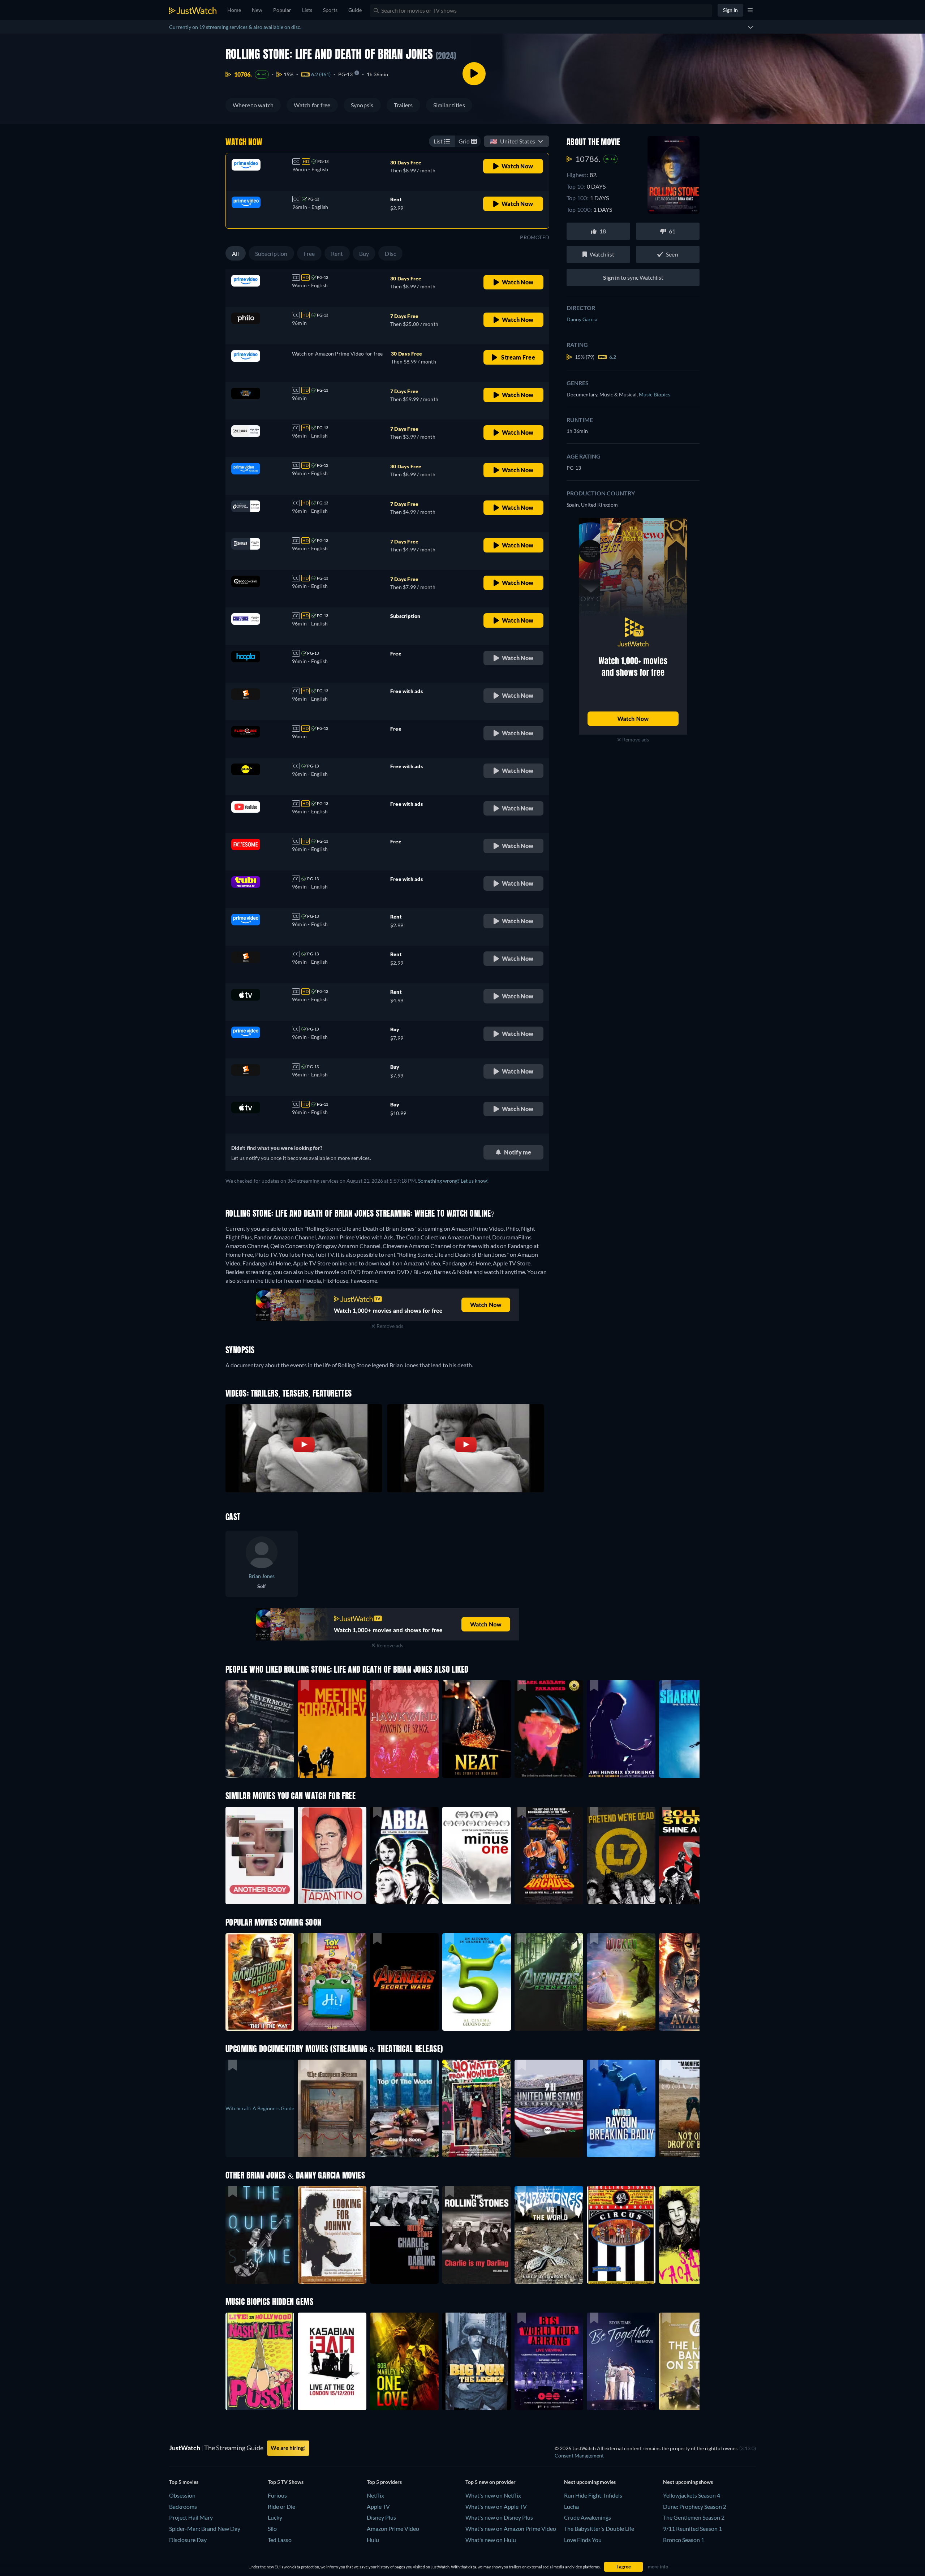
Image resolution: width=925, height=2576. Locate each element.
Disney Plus (381, 2517)
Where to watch (253, 105)
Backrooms (183, 2506)
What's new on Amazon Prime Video (511, 2528)
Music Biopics (655, 394)
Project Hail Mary (191, 2517)
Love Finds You (583, 2540)
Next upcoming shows (688, 2482)
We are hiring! (288, 2448)
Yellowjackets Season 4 (692, 2495)
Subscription (271, 253)
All (236, 253)
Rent (337, 253)
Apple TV (378, 2506)
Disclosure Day (188, 2540)
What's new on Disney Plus (499, 2517)
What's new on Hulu (491, 2540)
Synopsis (362, 105)
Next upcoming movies (590, 2482)
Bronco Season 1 (684, 2540)
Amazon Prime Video (393, 2528)
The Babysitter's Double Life (599, 2528)
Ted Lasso (280, 2540)
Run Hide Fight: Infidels (593, 2495)
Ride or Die (281, 2506)
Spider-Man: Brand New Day (205, 2528)
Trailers (403, 105)
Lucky (275, 2517)
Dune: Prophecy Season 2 (695, 2506)
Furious (277, 2495)
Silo (272, 2528)
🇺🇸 (513, 141)
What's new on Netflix (493, 2495)
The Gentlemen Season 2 (694, 2517)
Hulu (373, 2540)
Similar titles (449, 105)
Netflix (375, 2495)
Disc (390, 253)
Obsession (182, 2495)
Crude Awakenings (588, 2517)
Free (309, 253)
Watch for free (312, 105)
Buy (364, 253)
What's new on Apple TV (496, 2506)
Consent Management (579, 2455)
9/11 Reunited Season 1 (692, 2528)
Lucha (571, 2506)
